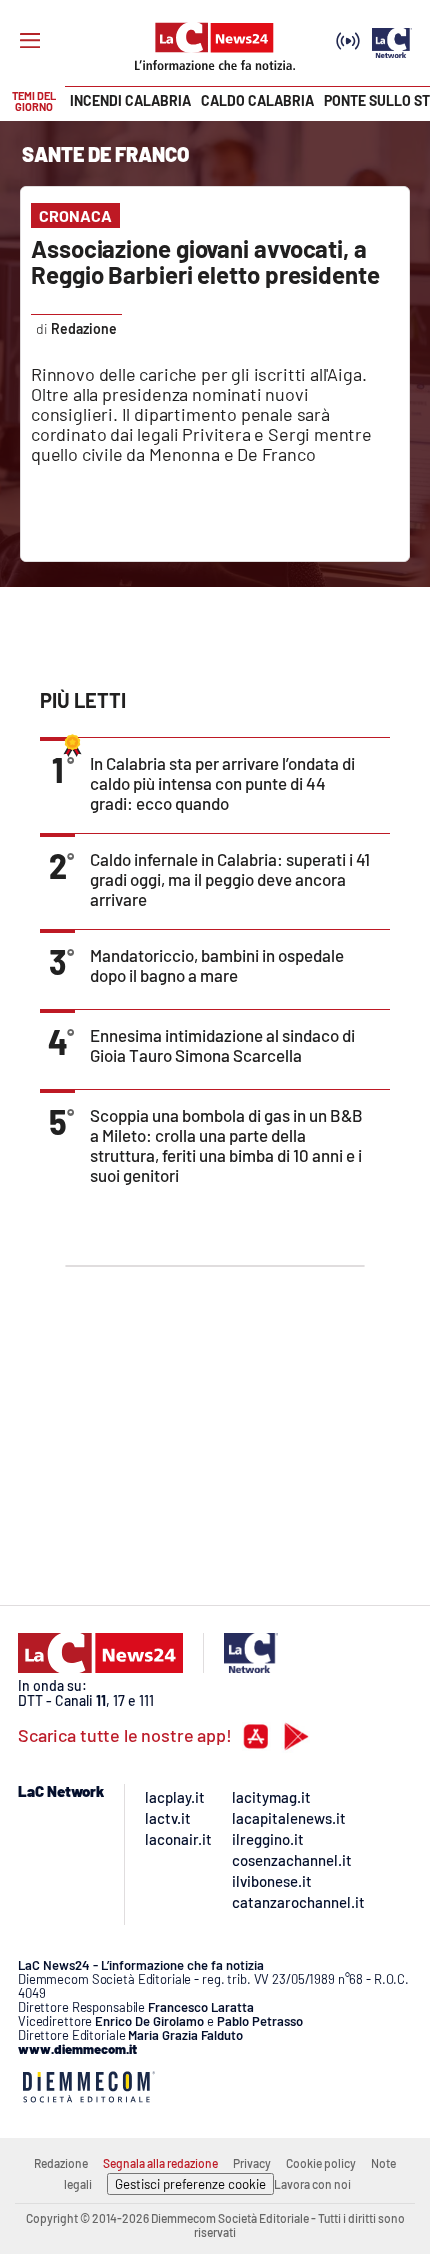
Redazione (61, 2163)
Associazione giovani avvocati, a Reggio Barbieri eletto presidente (205, 261)
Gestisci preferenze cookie (190, 2184)
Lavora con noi (312, 2184)
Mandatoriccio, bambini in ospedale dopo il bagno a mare (217, 965)
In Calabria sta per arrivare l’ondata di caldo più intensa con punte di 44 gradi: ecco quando (222, 783)
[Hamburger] (30, 41)
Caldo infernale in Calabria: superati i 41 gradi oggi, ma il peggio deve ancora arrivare (230, 879)
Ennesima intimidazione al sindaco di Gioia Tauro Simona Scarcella (222, 1045)
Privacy (252, 2163)
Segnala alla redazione (160, 2163)
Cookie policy (321, 2163)
